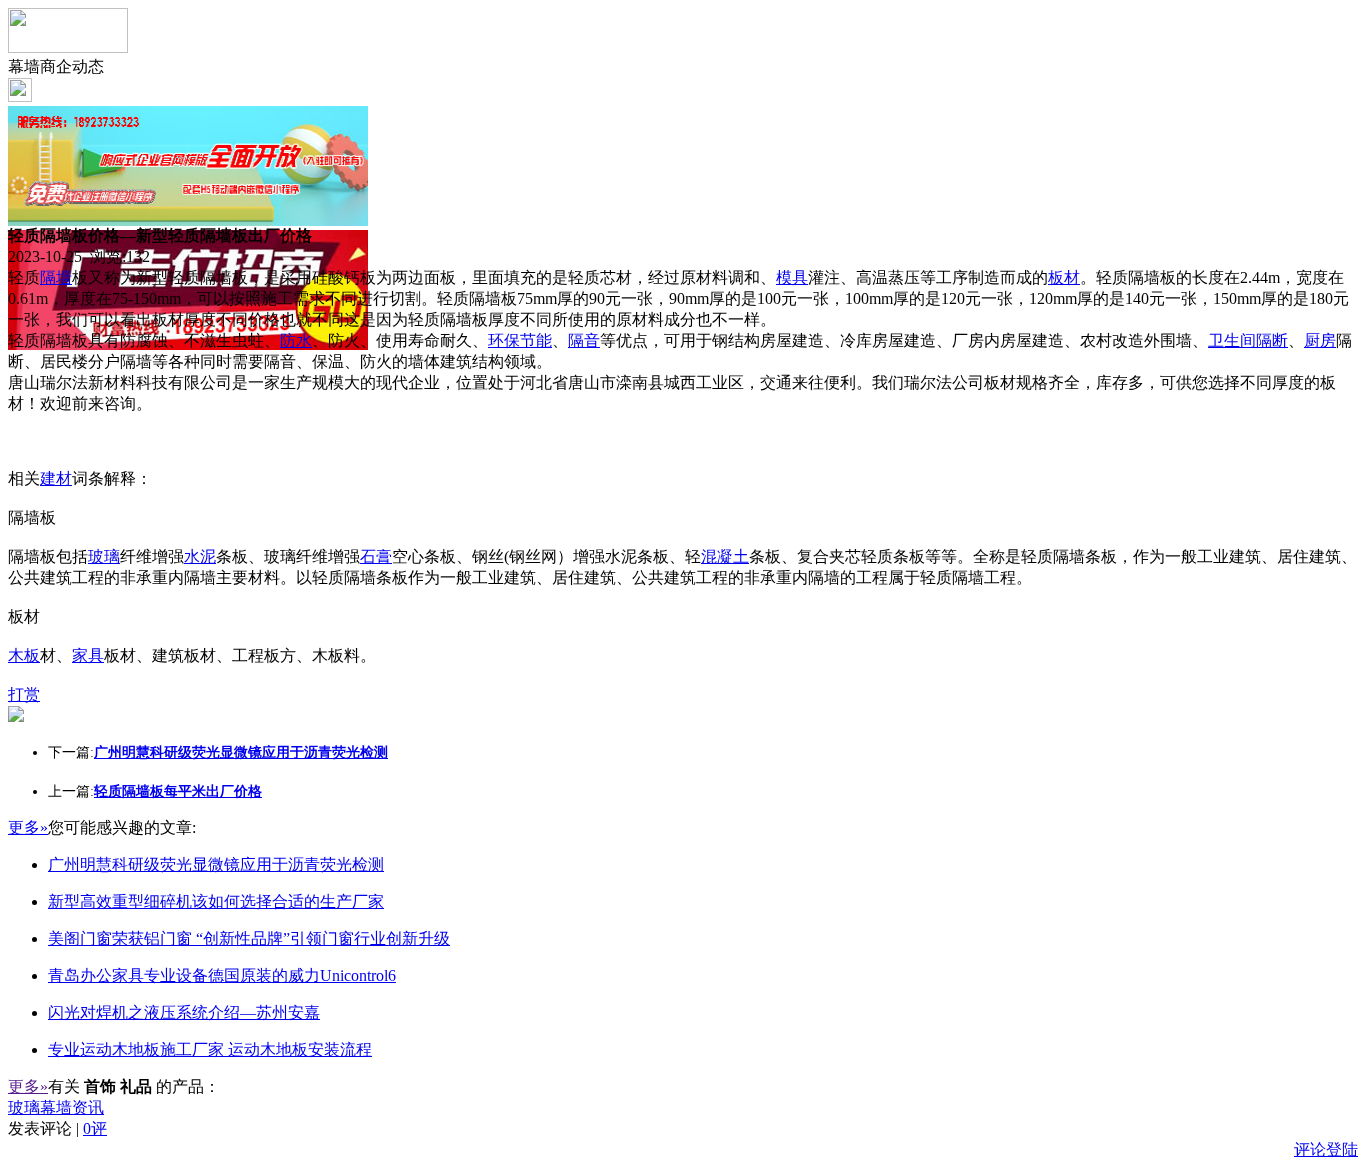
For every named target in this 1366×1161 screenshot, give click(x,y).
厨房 (1320, 340)
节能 (536, 340)
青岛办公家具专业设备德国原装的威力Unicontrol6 (222, 975)
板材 (1064, 277)
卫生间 (1232, 340)
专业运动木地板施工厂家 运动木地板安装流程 (210, 1049)
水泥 (200, 556)
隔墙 (56, 277)
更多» (28, 827)
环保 (504, 340)
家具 (88, 655)
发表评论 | (57, 1128)
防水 (296, 340)
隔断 (1272, 340)
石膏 (376, 556)
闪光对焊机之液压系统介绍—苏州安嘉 (184, 1012)
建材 (56, 478)
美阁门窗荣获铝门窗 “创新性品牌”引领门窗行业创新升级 (249, 938)
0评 (95, 1128)
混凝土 (725, 556)
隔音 (584, 340)
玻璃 (104, 556)
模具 (792, 277)
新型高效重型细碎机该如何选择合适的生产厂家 (216, 901)
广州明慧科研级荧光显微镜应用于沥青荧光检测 (216, 864)
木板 (24, 655)
